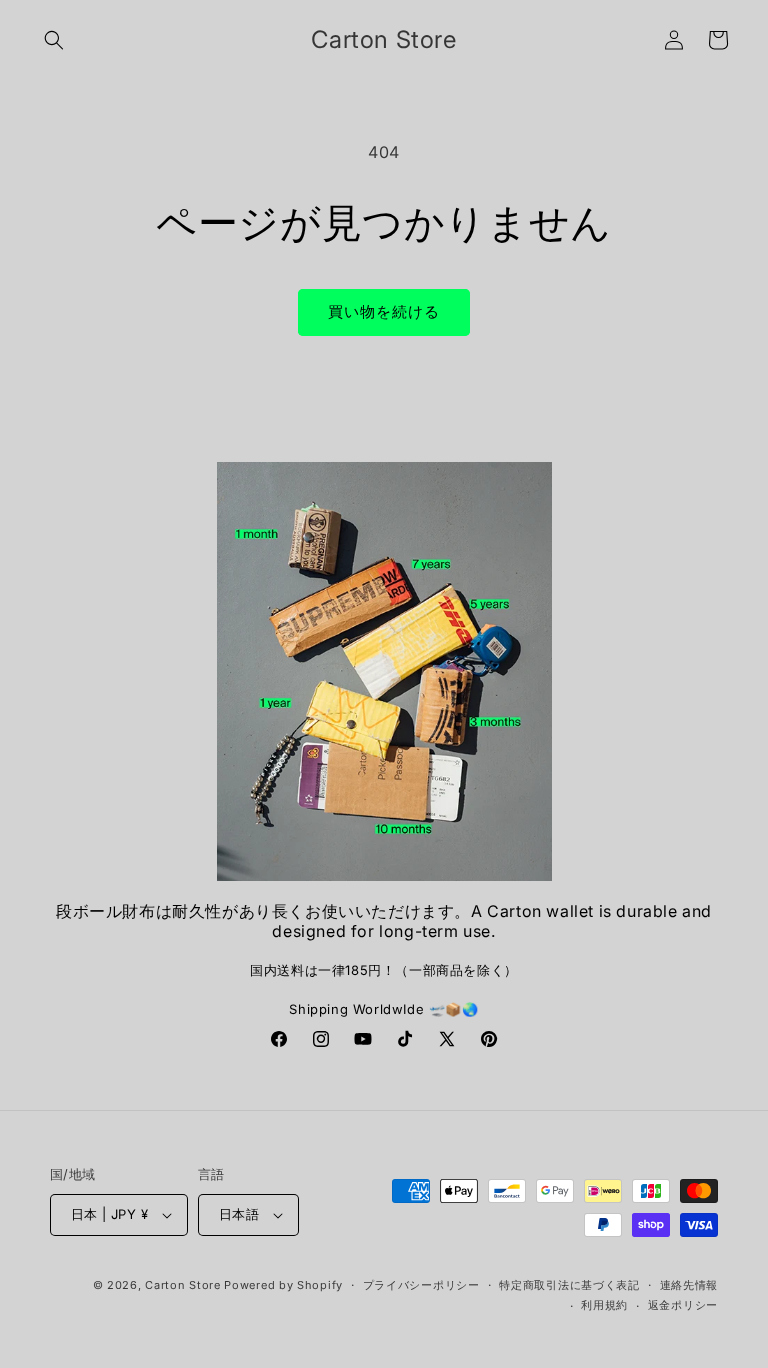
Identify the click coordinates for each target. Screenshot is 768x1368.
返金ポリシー (683, 1305)
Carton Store (182, 1285)
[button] (54, 40)
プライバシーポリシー (421, 1285)
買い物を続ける (384, 311)
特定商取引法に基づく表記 (569, 1285)
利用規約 (604, 1305)
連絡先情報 (689, 1285)
